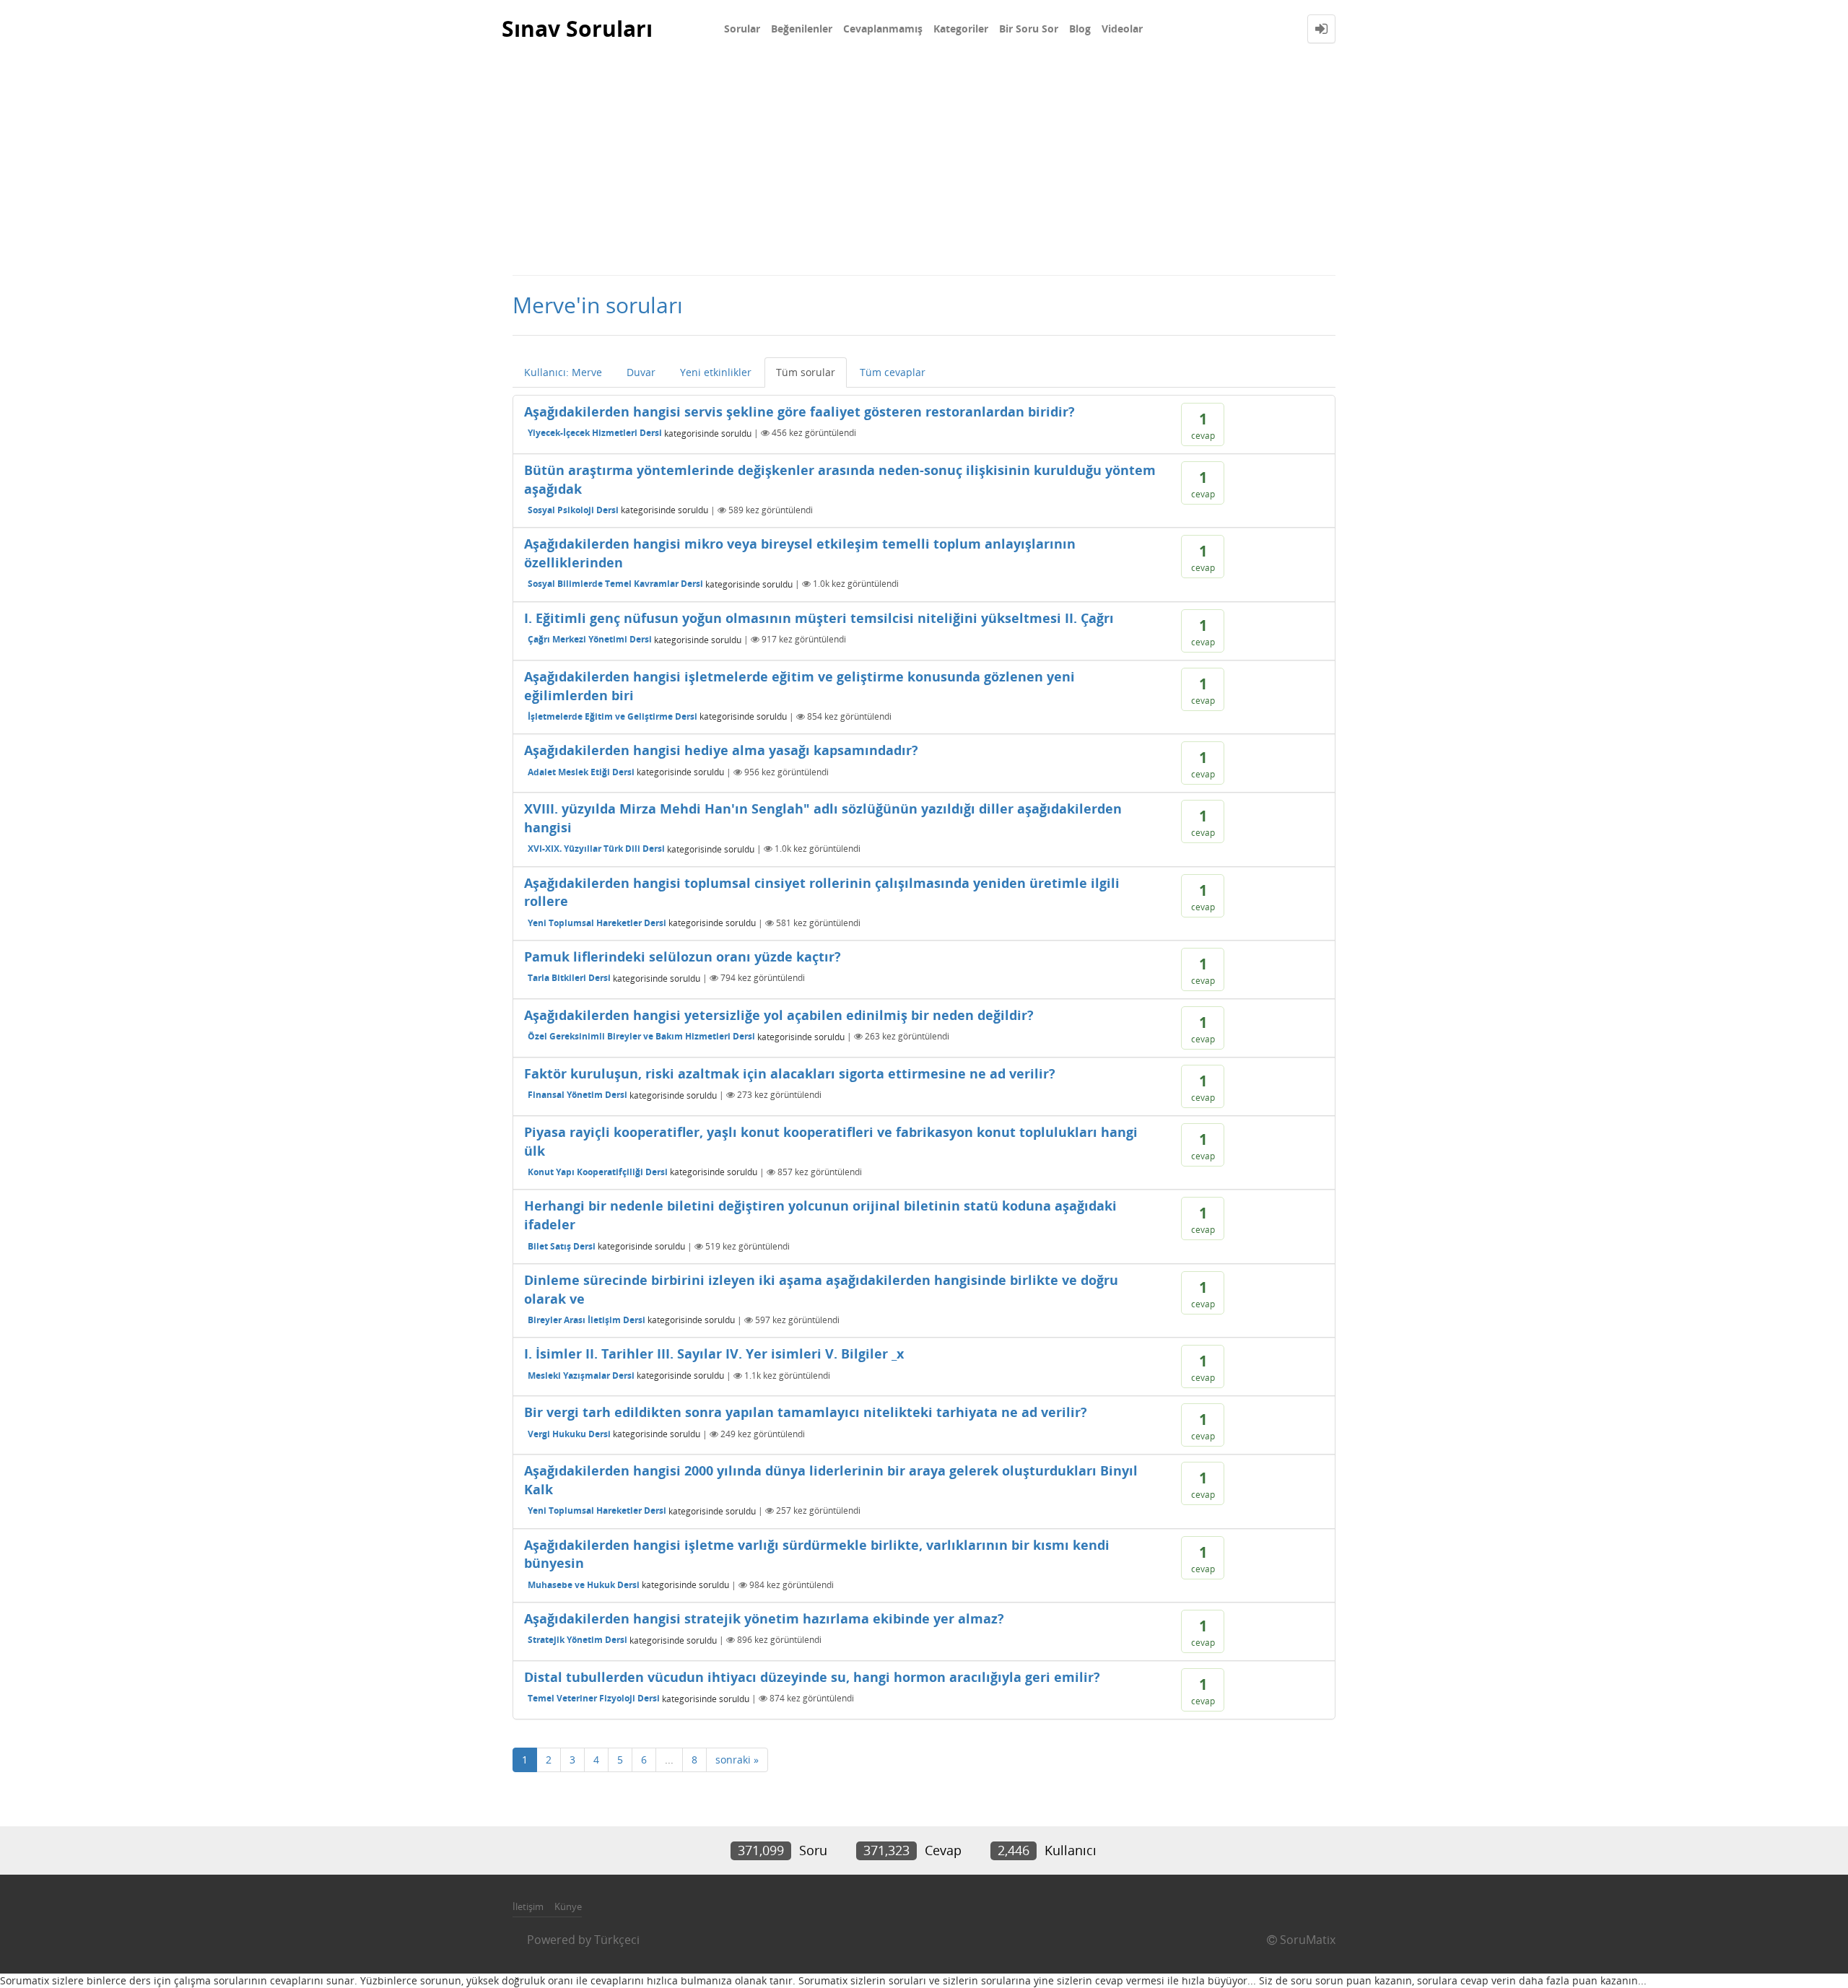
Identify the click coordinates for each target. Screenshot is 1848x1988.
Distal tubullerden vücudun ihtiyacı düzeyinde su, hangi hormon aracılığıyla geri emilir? (812, 1677)
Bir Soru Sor (1029, 29)
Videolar (1122, 29)
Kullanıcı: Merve (563, 372)
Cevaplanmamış (883, 29)
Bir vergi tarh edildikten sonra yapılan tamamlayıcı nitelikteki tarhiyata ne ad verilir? (806, 1412)
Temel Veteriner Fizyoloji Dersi (594, 1698)
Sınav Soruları (577, 29)
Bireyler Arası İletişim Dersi (587, 1320)
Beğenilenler (802, 29)
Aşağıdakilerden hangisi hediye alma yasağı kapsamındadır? (721, 750)
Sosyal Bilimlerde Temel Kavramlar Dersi (615, 584)
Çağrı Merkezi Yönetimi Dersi (590, 639)
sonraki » (737, 1760)
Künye (568, 1906)
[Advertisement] (924, 166)
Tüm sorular (806, 372)
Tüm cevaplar (893, 372)
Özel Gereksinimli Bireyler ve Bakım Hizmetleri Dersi (641, 1036)
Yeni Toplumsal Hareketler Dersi (597, 923)
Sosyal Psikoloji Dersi (573, 510)
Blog (1080, 29)
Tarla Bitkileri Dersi (569, 978)
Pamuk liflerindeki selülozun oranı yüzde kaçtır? (683, 956)
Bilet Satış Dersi (562, 1246)
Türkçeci (617, 1940)
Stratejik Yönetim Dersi (577, 1640)
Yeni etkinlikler (716, 372)
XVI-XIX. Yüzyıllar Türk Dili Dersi (596, 849)
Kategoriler (961, 29)
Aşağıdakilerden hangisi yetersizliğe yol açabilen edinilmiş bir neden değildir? (779, 1015)
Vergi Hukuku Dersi (569, 1434)
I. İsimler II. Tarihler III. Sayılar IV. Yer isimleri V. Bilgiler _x (714, 1353)
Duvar (641, 372)
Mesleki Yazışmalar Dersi (581, 1376)
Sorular (742, 29)
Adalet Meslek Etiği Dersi (581, 772)
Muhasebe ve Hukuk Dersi (584, 1585)
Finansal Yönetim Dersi (577, 1095)
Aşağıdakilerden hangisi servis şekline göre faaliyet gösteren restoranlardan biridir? (799, 411)
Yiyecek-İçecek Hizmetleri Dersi (595, 433)
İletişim (528, 1906)
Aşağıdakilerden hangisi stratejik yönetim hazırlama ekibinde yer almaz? (764, 1618)
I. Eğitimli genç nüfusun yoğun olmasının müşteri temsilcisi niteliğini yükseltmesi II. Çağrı (819, 618)
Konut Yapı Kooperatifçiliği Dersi (598, 1172)
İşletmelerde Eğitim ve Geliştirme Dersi (613, 716)
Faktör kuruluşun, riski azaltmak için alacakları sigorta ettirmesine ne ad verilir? (790, 1073)
